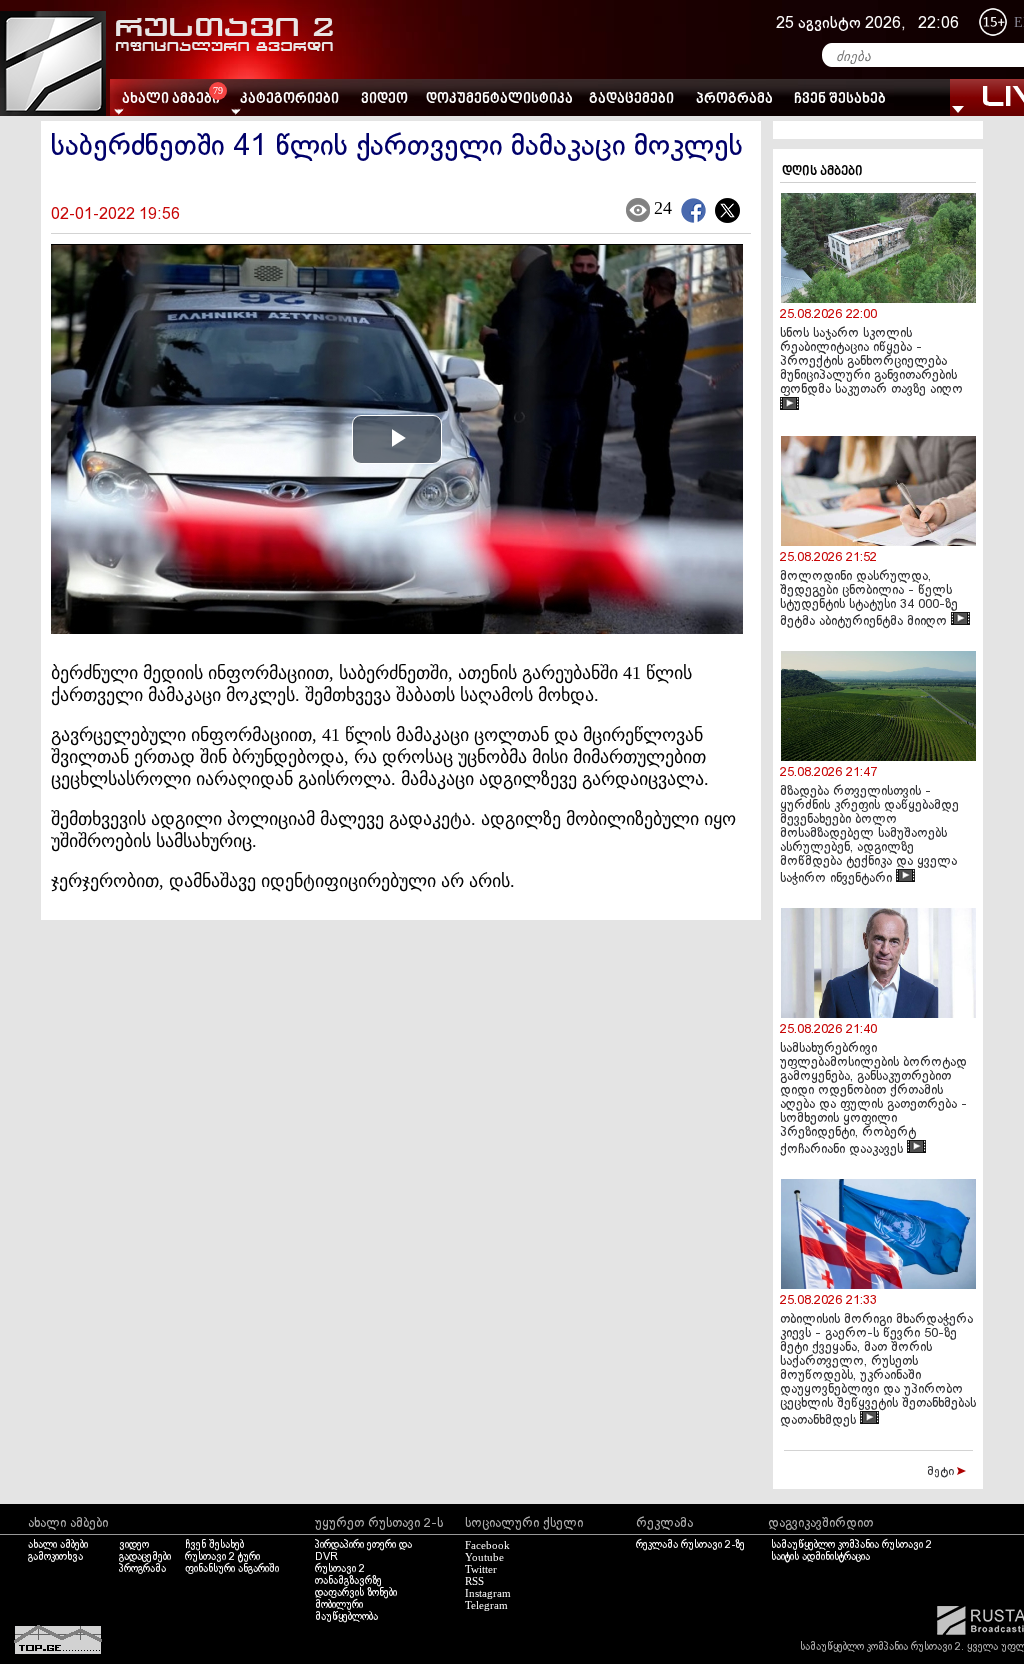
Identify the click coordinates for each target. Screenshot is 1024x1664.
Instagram (488, 1593)
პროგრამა (734, 99)
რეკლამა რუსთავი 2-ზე (690, 1545)
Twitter (481, 1569)
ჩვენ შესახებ (840, 99)
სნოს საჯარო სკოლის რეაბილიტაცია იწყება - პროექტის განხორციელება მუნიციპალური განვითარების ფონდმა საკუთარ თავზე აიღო (871, 362)
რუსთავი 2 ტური (222, 1557)
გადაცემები (631, 99)
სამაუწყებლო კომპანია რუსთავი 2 (851, 1545)
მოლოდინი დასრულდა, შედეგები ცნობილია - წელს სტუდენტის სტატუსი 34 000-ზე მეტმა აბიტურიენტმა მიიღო (869, 599)
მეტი (942, 1472)
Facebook (487, 1545)
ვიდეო (384, 99)
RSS (474, 1581)
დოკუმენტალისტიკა (499, 99)
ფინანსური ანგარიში (232, 1569)
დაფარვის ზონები (356, 1593)
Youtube (484, 1557)
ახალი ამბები (58, 1545)
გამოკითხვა (55, 1557)
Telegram (486, 1605)
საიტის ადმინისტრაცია (820, 1557)
